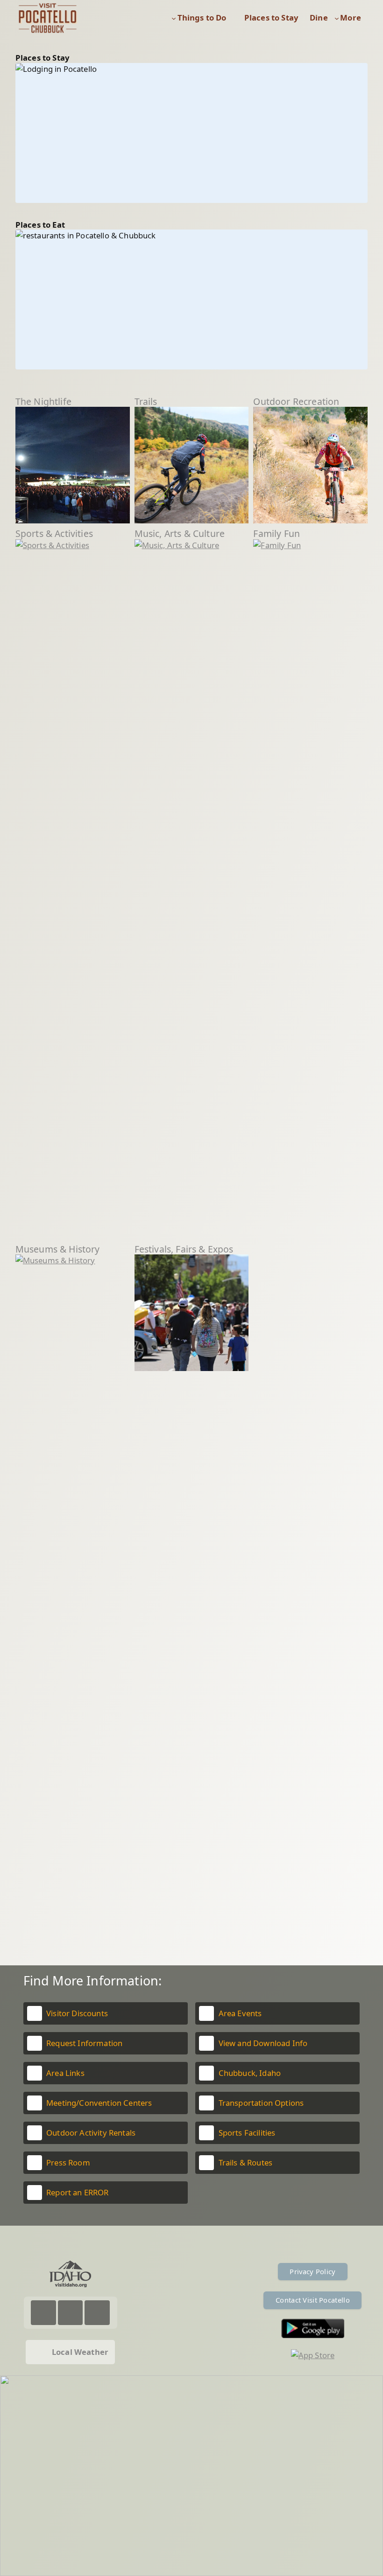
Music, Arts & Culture (180, 533)
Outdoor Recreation (296, 401)
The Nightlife (43, 401)
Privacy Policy (312, 2271)
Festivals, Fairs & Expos (184, 1249)
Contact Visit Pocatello (313, 2300)
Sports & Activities (54, 533)
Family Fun (277, 533)
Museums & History (58, 1249)
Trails (146, 401)
